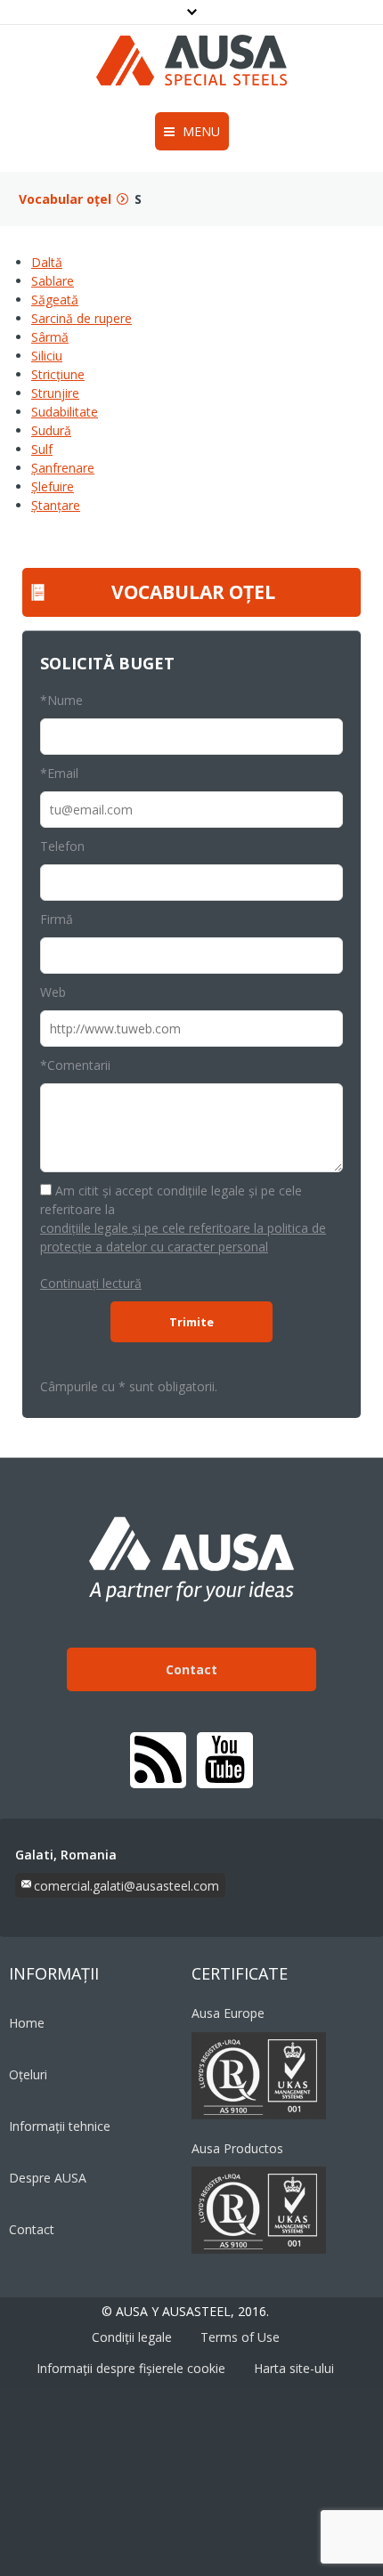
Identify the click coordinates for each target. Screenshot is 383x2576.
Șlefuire (53, 486)
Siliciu (47, 356)
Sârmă (50, 337)
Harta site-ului (294, 2368)
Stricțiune (58, 374)
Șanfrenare (63, 468)
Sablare (53, 281)
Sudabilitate (65, 412)
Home (27, 2023)
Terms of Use (240, 2337)
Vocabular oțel (65, 199)
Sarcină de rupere (81, 318)
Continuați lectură (91, 1283)
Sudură (51, 430)
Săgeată (55, 300)
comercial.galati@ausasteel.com (126, 1886)
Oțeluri (28, 2074)
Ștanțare (56, 505)
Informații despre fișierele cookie (131, 2368)
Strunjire (55, 393)
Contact (191, 1669)
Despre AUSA (48, 2178)
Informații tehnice (60, 2126)
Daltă (47, 262)
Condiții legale (132, 2337)
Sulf (42, 449)
